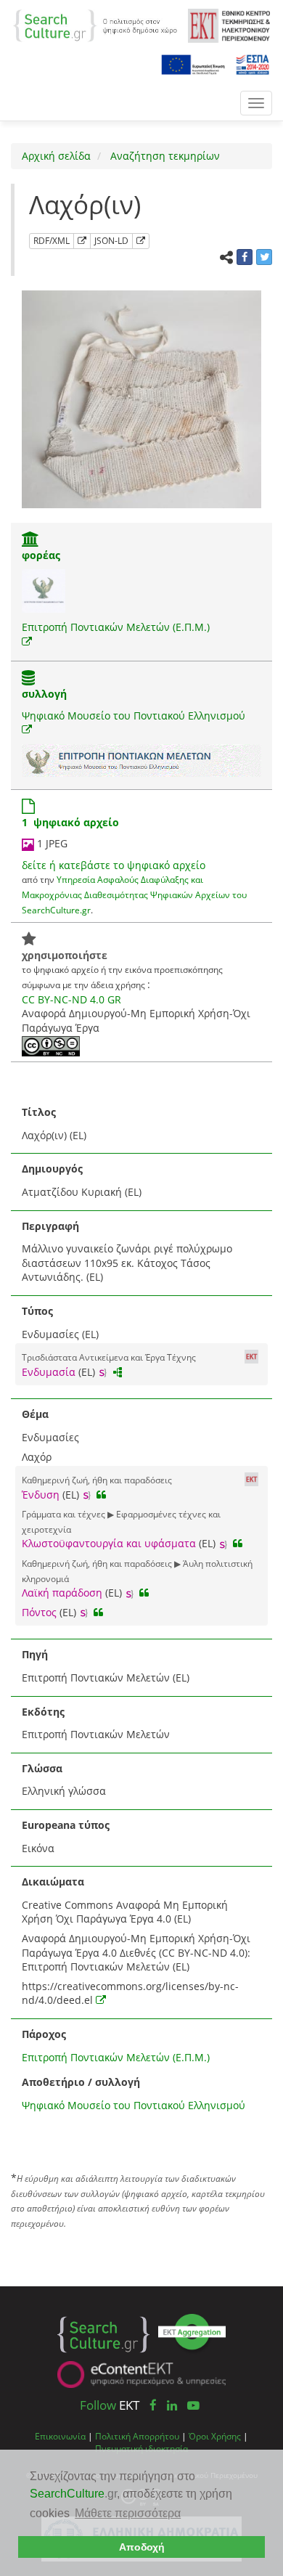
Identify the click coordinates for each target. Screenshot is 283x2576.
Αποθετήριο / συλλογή (81, 2082)
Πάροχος (44, 2034)
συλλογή (44, 694)
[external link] (27, 641)
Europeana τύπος (66, 1825)
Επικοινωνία (60, 2436)
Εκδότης (43, 1712)
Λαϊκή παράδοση (62, 1593)
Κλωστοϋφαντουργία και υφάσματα (109, 1543)
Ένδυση (41, 1495)
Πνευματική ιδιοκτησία (141, 2448)
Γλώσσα (42, 1768)
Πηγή (35, 1654)
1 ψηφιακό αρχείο (70, 822)
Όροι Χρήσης (215, 2436)
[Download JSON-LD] (141, 241)
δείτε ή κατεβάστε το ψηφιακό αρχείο (114, 865)
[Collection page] (28, 679)
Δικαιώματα (53, 1882)
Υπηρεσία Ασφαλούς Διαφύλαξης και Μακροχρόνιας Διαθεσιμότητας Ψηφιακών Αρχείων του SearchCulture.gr (134, 894)
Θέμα (35, 1414)
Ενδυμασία (49, 1372)
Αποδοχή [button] (142, 2547)
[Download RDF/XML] (82, 241)
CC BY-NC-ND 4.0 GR (71, 999)
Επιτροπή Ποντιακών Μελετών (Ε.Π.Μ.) (116, 627)
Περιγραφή (50, 1226)
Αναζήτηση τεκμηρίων (164, 156)
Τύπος (37, 1311)
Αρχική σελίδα (56, 156)
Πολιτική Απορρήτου (137, 2436)
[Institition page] (30, 541)
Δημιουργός (52, 1169)
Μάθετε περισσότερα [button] (128, 2513)
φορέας (41, 555)
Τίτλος (39, 1112)
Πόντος (39, 1612)
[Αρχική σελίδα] (95, 24)
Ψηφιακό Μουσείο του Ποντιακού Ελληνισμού (134, 716)
